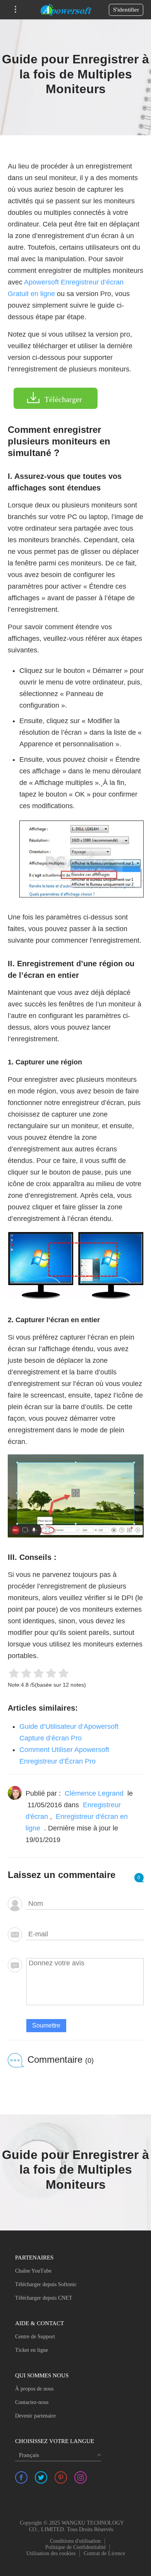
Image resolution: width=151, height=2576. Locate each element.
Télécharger (63, 399)
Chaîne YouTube (33, 2271)
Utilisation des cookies (51, 2553)
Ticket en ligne (32, 2350)
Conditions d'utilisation (75, 2541)
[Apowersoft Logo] (66, 10)
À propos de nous (34, 2389)
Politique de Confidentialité (75, 2547)
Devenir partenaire (35, 2416)
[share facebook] (21, 2477)
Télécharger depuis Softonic (46, 2284)
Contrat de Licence (104, 2553)
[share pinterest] (61, 2477)
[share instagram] (81, 2477)
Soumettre (46, 2025)
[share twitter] (41, 2477)
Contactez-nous (32, 2402)
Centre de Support (35, 2337)
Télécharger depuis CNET (44, 2298)
